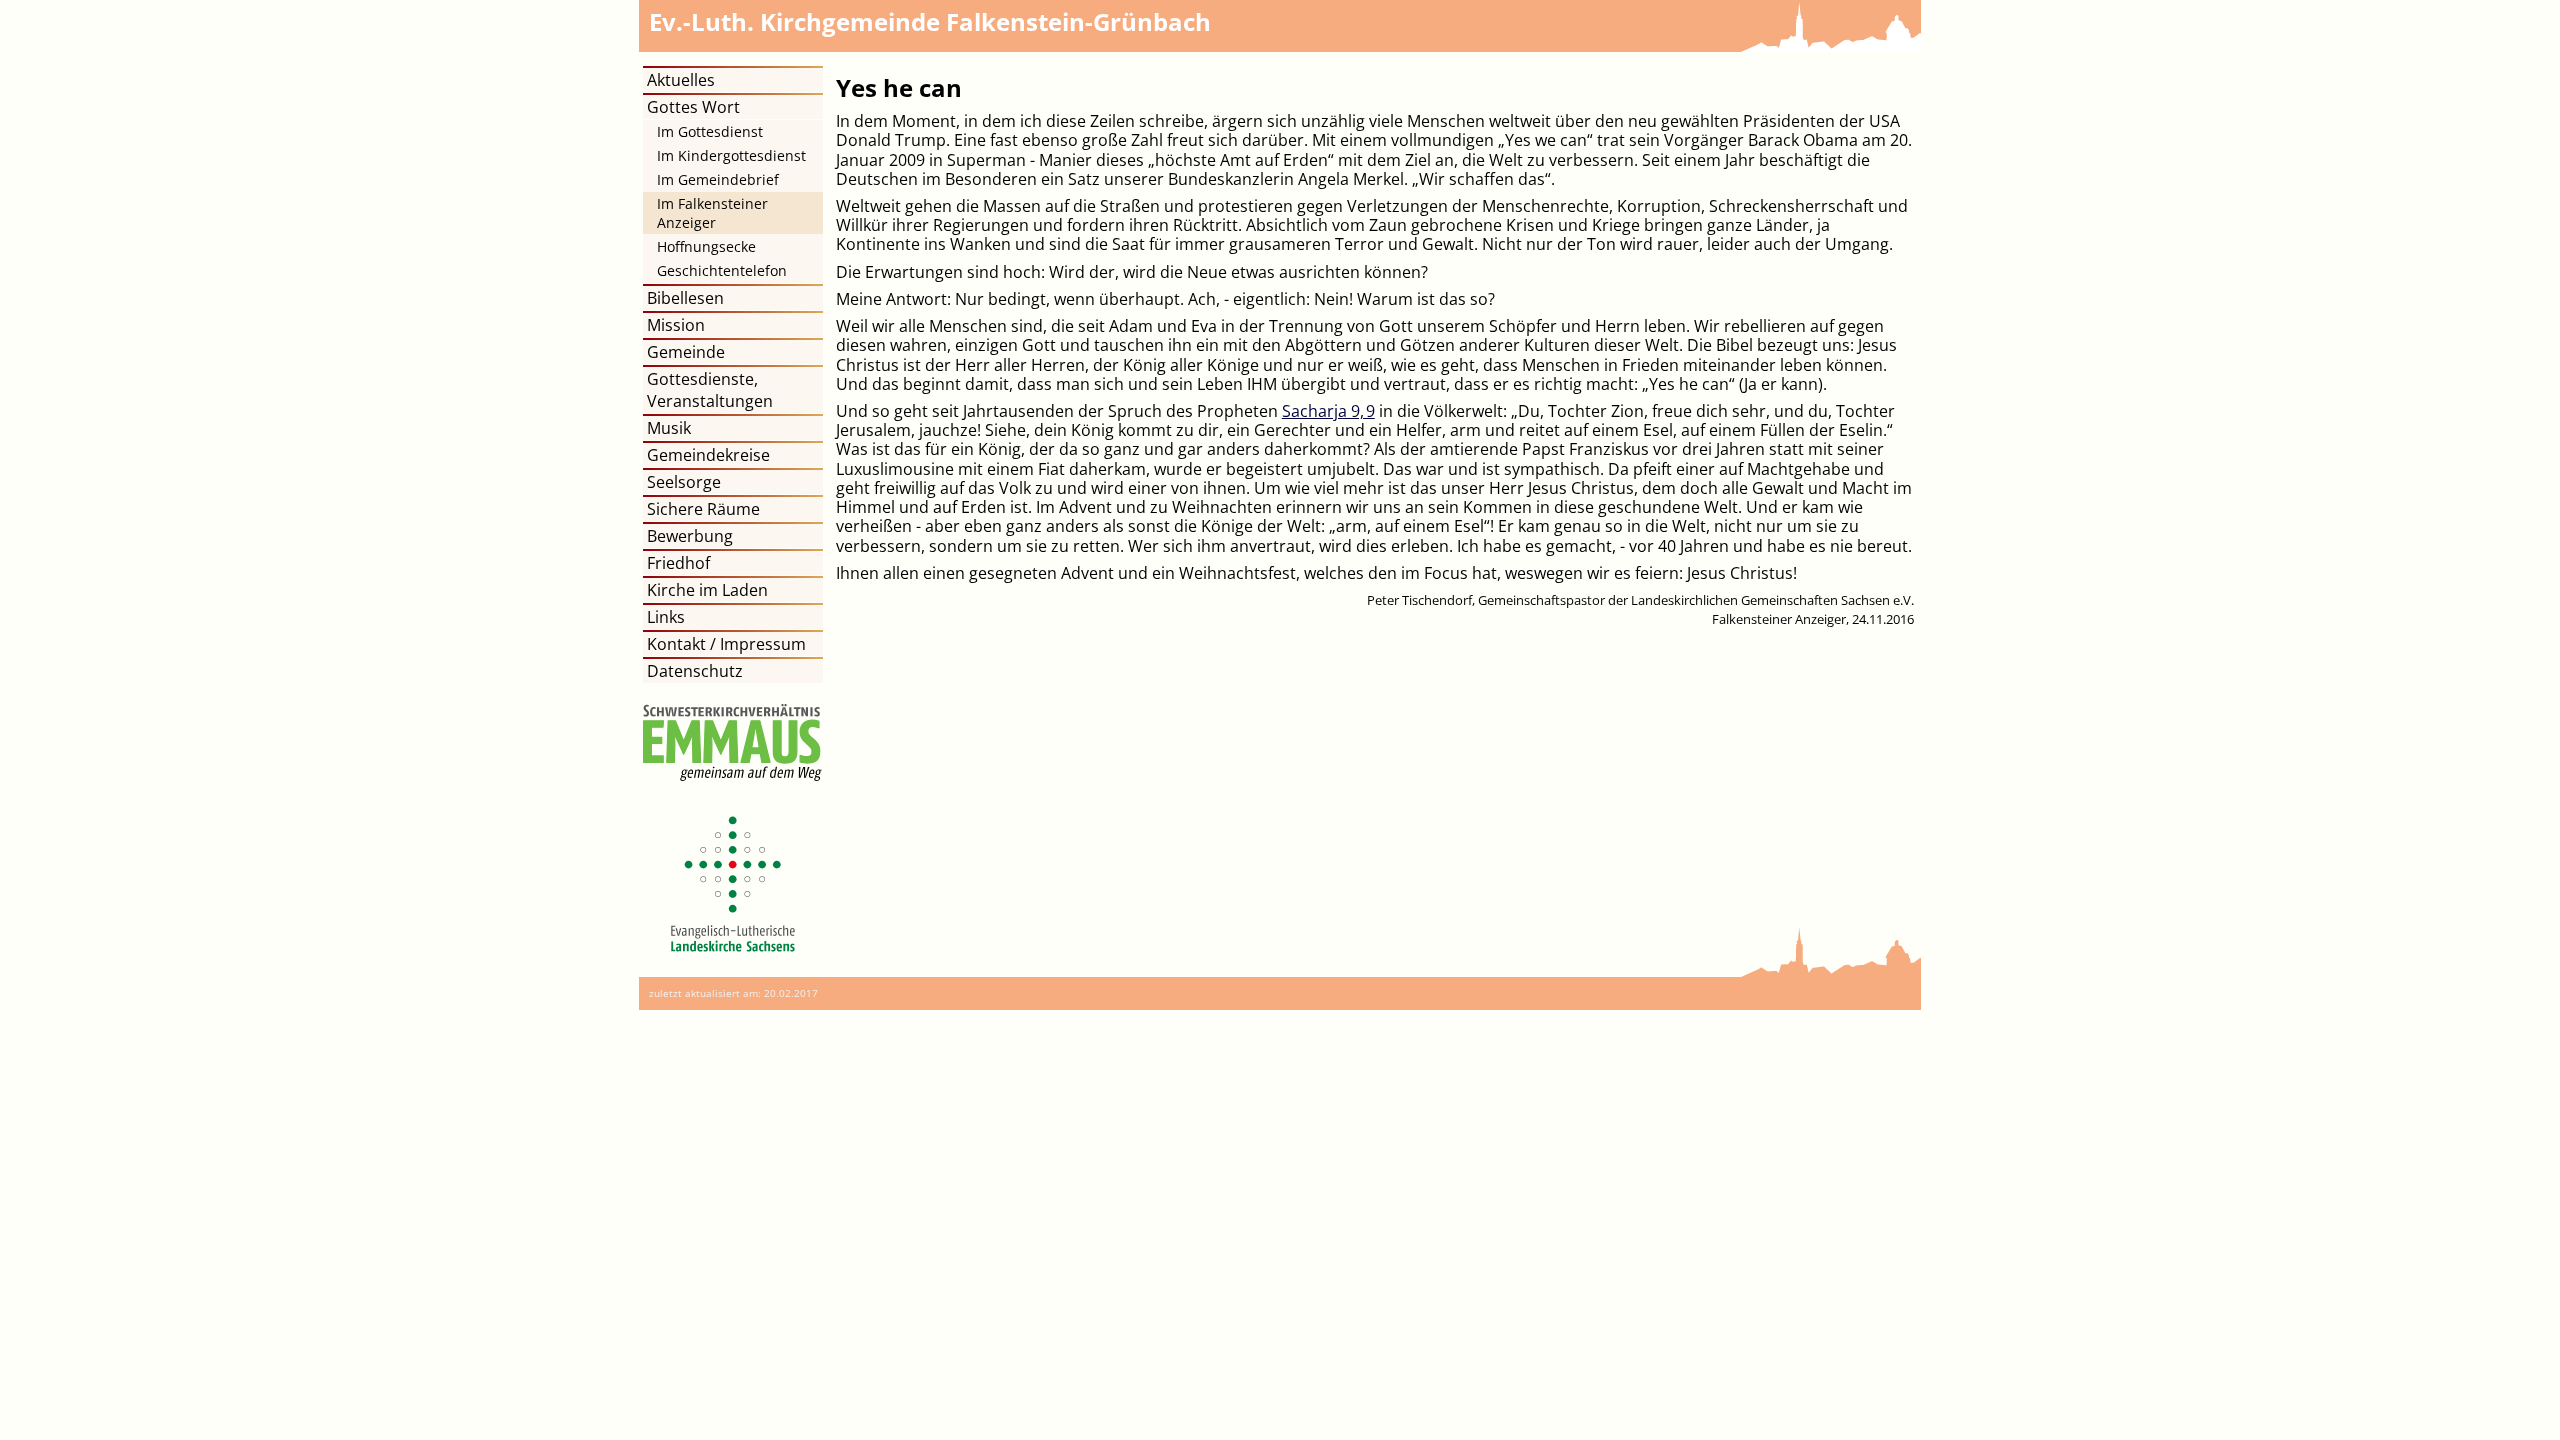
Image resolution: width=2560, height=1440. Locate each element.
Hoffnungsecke (706, 246)
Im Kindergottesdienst (731, 155)
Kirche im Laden (707, 590)
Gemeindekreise (708, 455)
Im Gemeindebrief (718, 179)
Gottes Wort (693, 107)
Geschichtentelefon (722, 270)
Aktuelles (681, 80)
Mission (676, 325)
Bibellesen (685, 298)
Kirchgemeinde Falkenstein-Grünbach (930, 21)
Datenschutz (695, 671)
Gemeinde (686, 352)
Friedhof (678, 563)
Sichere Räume (703, 509)
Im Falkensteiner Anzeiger (712, 213)
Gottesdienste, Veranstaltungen (710, 390)
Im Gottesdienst (710, 131)
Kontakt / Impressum (726, 644)
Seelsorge (684, 482)
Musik (669, 428)
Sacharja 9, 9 (1328, 411)
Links (666, 617)
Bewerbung (690, 536)
